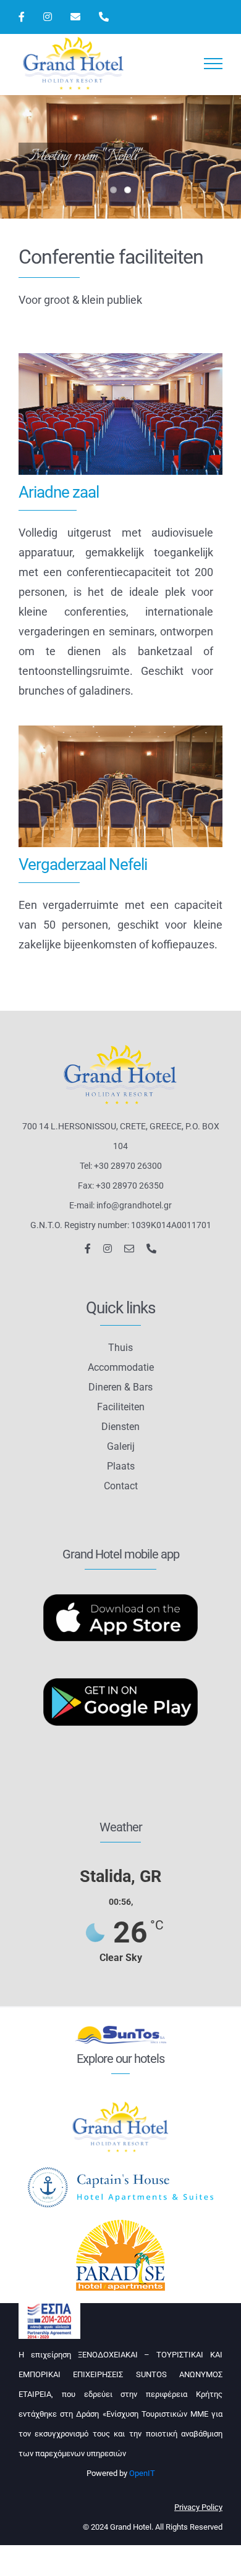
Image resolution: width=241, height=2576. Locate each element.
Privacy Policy (198, 2507)
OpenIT (142, 2473)
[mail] (129, 1248)
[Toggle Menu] (214, 64)
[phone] (151, 1248)
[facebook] (88, 1248)
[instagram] (108, 1248)
